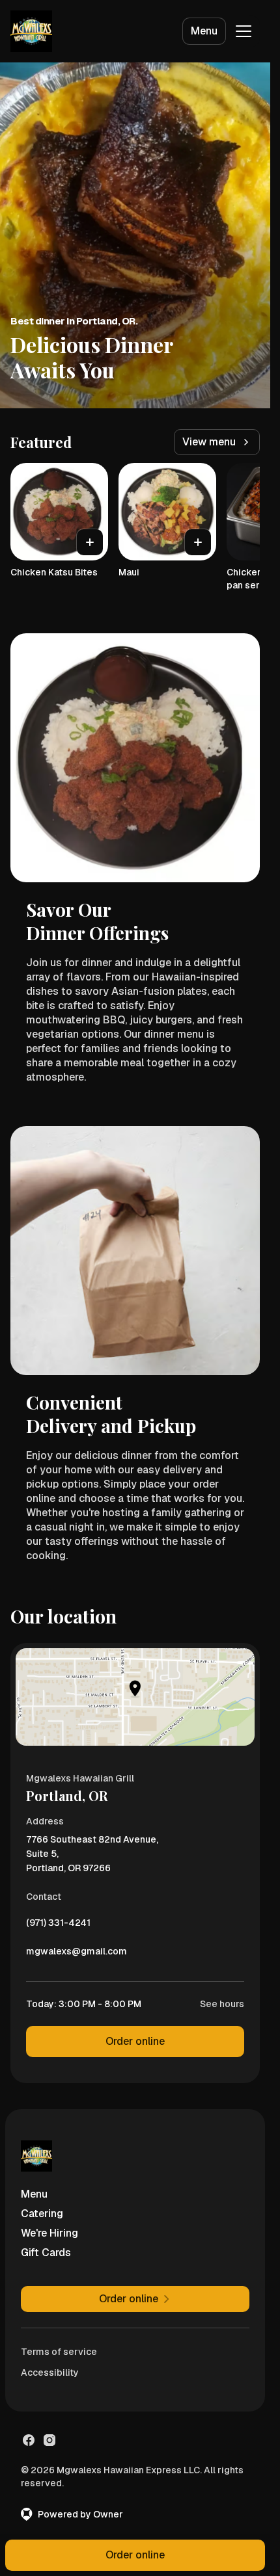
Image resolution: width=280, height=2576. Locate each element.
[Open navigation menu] (244, 31)
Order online (135, 2041)
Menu (204, 31)
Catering (42, 2214)
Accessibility (50, 2372)
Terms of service (59, 2352)
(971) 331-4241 (58, 1926)
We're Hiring (49, 2233)
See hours (222, 2004)
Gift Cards (46, 2253)
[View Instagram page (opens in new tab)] (49, 2440)
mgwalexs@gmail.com (77, 1954)
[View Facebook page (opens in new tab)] (29, 2440)
